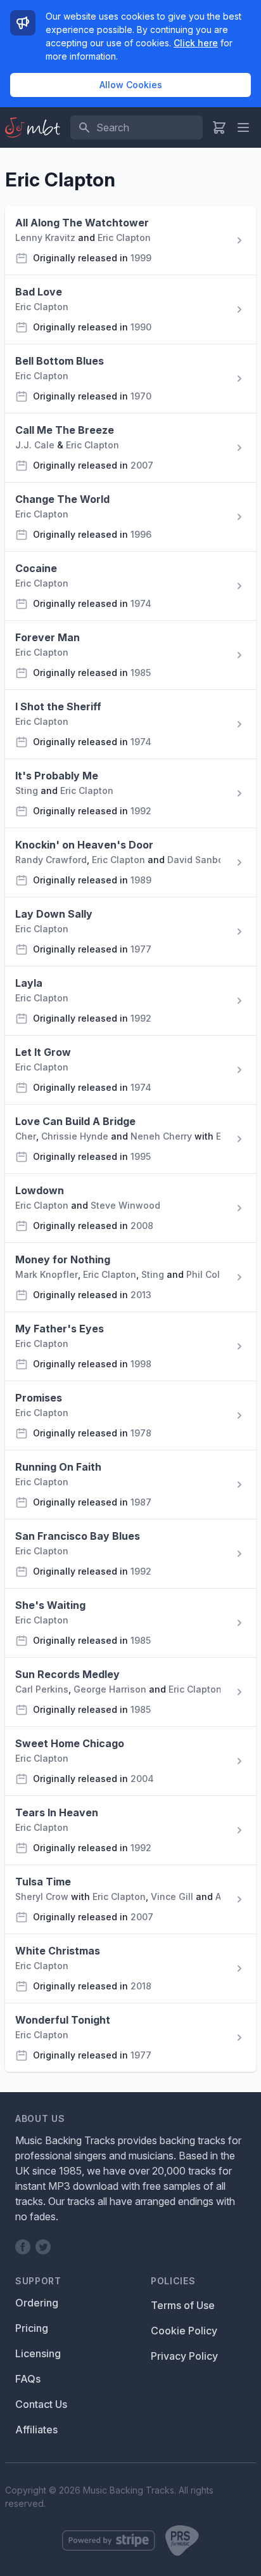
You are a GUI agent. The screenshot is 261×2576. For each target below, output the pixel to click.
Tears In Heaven (57, 1812)
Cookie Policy (184, 2331)
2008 (142, 1226)
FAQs (28, 2379)
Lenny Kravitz (45, 237)
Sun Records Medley (67, 1674)
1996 (141, 534)
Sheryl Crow (42, 1896)
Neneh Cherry (161, 1136)
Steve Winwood (125, 1205)
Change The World (62, 499)
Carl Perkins (42, 1689)
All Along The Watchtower (82, 223)
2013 (141, 1295)
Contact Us (41, 2404)
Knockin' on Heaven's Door (84, 845)
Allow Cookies (131, 85)
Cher (26, 1136)
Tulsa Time (43, 1882)
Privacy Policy (184, 2356)
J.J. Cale (35, 445)
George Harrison (110, 1689)
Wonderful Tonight (63, 2020)
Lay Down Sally (54, 914)
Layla (29, 983)
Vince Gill (172, 1896)
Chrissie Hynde (75, 1136)
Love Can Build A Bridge (75, 1121)
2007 (142, 465)
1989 (141, 880)
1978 (141, 1433)
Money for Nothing (63, 1259)
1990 (141, 327)
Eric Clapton (124, 237)
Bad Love (39, 292)
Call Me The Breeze (65, 430)
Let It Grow (43, 1052)
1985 (141, 673)
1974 (141, 603)
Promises (39, 1398)
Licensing (38, 2353)
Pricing (32, 2328)
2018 (141, 1986)
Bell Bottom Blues (60, 361)
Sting (27, 790)
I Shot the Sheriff (58, 706)
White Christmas (58, 1951)
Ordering (37, 2303)
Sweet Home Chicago (70, 1743)
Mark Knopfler (47, 1274)
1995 (141, 1156)
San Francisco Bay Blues (78, 1536)
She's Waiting (50, 1605)
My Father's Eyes (60, 1329)
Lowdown (40, 1190)
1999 (141, 258)
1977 (141, 949)
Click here (196, 43)
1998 (141, 1364)
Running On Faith (58, 1467)
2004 (142, 1779)
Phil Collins (211, 1274)
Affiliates (36, 2430)
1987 (141, 1502)
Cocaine (36, 568)
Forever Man (48, 637)
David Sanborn (200, 860)
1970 (141, 396)
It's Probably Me (57, 776)
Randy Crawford (51, 860)
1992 (141, 811)
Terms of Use (183, 2305)
